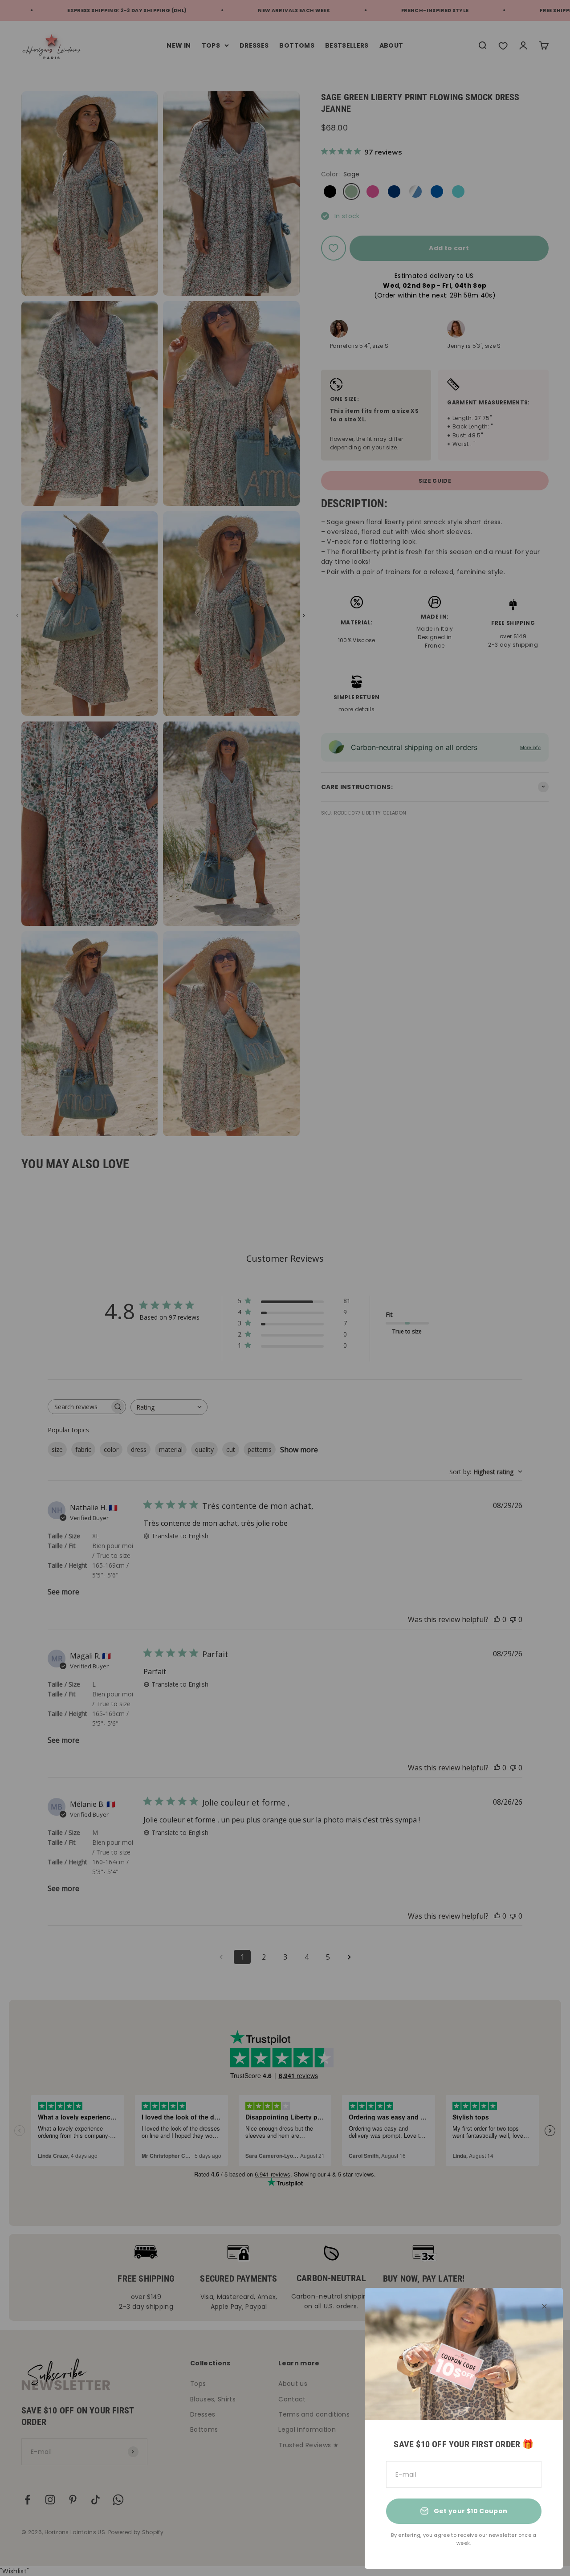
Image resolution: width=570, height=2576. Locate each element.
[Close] (544, 2306)
